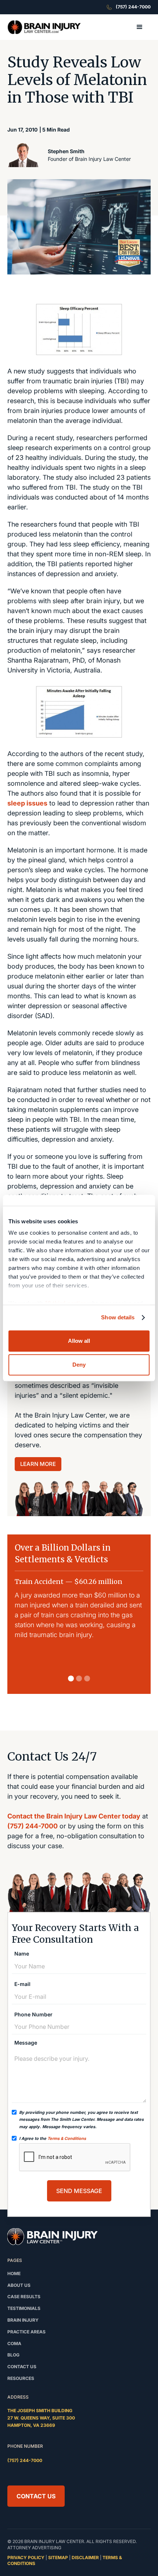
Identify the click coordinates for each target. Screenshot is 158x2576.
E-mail (22, 1984)
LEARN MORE (38, 1464)
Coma (14, 2343)
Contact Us (36, 2496)
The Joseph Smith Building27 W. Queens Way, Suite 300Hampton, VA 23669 (41, 2418)
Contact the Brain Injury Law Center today (74, 1816)
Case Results (24, 2297)
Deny (79, 1365)
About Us (19, 2285)
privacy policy (26, 2557)
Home (14, 2273)
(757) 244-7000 (33, 1826)
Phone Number (33, 2015)
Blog (13, 2355)
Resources (21, 2378)
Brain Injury (23, 2320)
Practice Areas (26, 2332)
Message (26, 2043)
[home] (44, 27)
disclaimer (85, 2557)
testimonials (24, 2308)
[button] (140, 27)
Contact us (22, 2367)
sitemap (58, 2557)
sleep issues (27, 803)
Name (22, 1954)
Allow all (79, 1341)
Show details (118, 1317)
